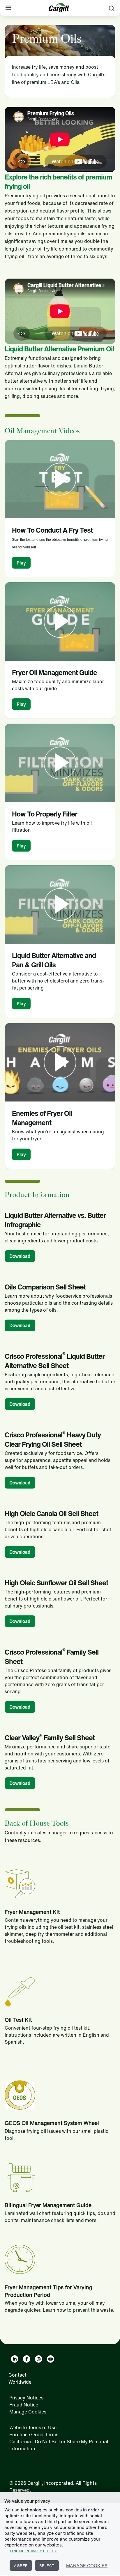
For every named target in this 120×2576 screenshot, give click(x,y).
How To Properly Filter (45, 814)
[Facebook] (27, 2359)
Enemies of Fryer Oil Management (42, 1118)
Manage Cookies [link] (28, 2412)
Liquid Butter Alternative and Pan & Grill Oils (54, 960)
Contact (17, 2375)
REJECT (47, 2566)
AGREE (21, 2566)
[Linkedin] (15, 2359)
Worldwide (20, 2382)
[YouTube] (51, 2359)
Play (21, 563)
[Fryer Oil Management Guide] (60, 621)
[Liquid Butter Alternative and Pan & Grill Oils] (60, 904)
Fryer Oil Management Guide (54, 672)
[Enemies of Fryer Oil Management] (60, 1062)
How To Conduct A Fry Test (52, 530)
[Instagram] (39, 2359)
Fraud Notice (24, 2405)
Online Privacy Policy (34, 2551)
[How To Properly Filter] (60, 763)
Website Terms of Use (33, 2427)
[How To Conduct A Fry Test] (60, 479)
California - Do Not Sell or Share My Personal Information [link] (59, 2445)
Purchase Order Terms (34, 2435)
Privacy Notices (26, 2398)
